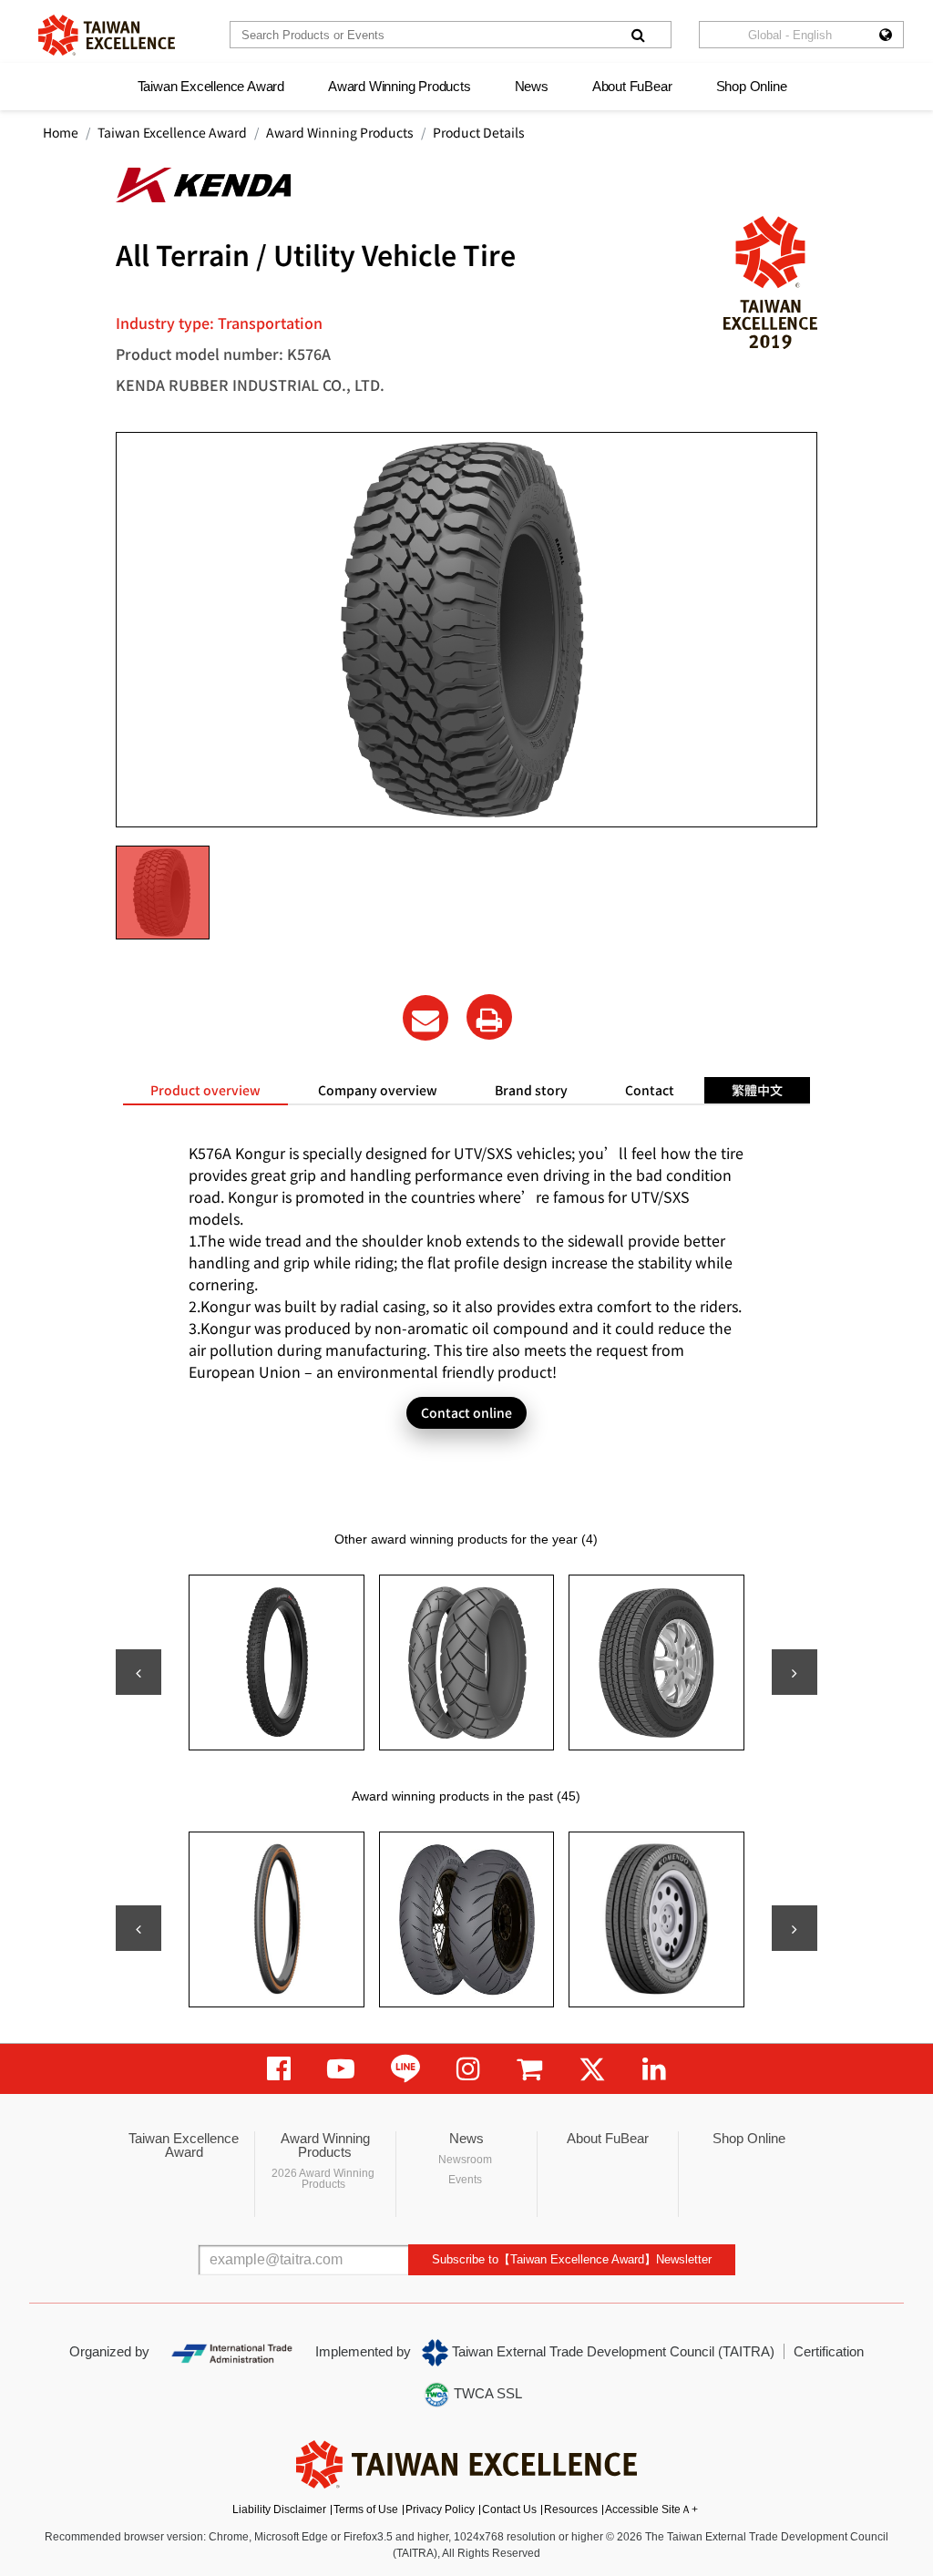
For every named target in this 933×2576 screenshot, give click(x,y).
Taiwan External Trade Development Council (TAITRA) (611, 2351)
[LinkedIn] (654, 2069)
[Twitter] (592, 2069)
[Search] (638, 35)
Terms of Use (366, 2509)
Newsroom (465, 2160)
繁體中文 (757, 1090)
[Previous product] (138, 1672)
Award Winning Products (400, 86)
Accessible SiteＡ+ (651, 2509)
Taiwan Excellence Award (211, 86)
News (532, 86)
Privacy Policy (440, 2509)
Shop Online (752, 86)
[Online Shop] (529, 2069)
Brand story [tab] (531, 1090)
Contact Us (509, 2509)
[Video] (341, 2069)
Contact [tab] (650, 1090)
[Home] (107, 35)
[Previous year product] (138, 1928)
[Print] (489, 1017)
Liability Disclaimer (279, 2509)
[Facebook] (279, 2069)
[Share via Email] (425, 1018)
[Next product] (795, 1672)
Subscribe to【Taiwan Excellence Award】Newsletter (572, 2259)
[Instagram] (468, 2069)
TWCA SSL (486, 2393)
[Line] (405, 2069)
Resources (571, 2509)
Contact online (466, 1412)
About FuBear (632, 86)
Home (61, 132)
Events (465, 2180)
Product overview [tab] (205, 1090)
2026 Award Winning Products (323, 2179)
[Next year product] (795, 1928)
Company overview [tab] (378, 1090)
